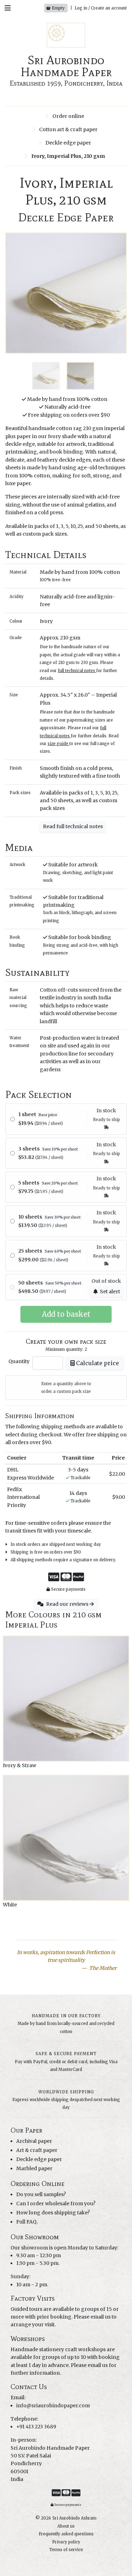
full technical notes (76, 671)
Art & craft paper (37, 2150)
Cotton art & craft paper (68, 129)
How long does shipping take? (53, 2213)
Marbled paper (34, 2168)
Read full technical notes (73, 826)
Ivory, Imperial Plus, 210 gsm (68, 156)
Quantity (19, 1361)
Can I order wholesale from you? (56, 2203)
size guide (58, 744)
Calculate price (97, 1363)
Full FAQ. (27, 2222)
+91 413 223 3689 (36, 2427)
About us (66, 2526)
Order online (68, 116)
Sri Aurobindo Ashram (74, 2518)
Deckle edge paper (68, 143)
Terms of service (66, 2550)
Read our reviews (67, 1604)
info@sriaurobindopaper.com (53, 2406)
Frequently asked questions (66, 2534)
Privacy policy (66, 2542)
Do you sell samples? (41, 2194)
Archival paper (34, 2141)
